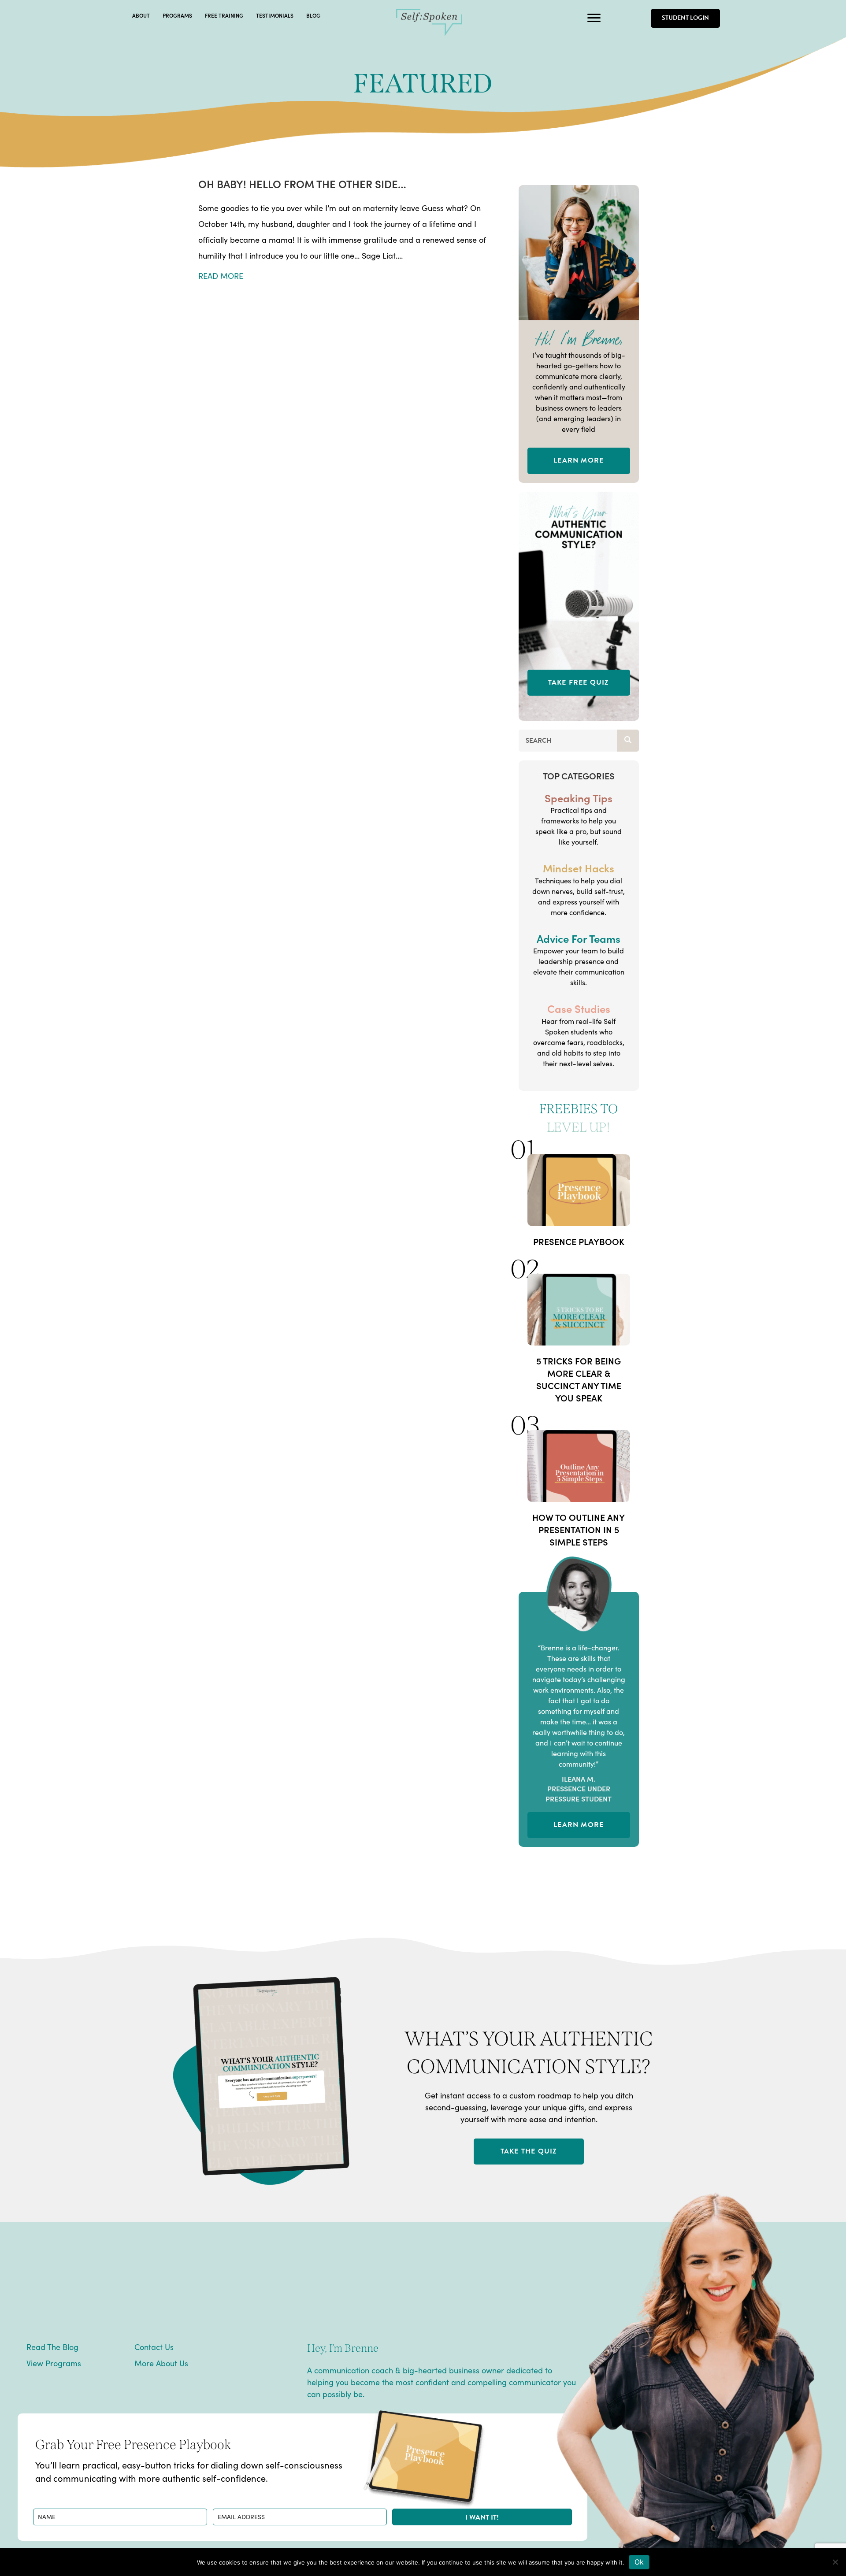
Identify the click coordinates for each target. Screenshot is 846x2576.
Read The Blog (52, 2347)
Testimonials (275, 15)
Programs (177, 15)
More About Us (161, 2363)
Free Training (224, 15)
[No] (835, 2562)
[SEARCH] (628, 741)
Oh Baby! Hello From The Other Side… (302, 183)
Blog (313, 15)
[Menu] (594, 18)
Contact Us (154, 2347)
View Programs (54, 2363)
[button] (482, 2517)
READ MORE (221, 276)
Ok (639, 2562)
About (141, 15)
